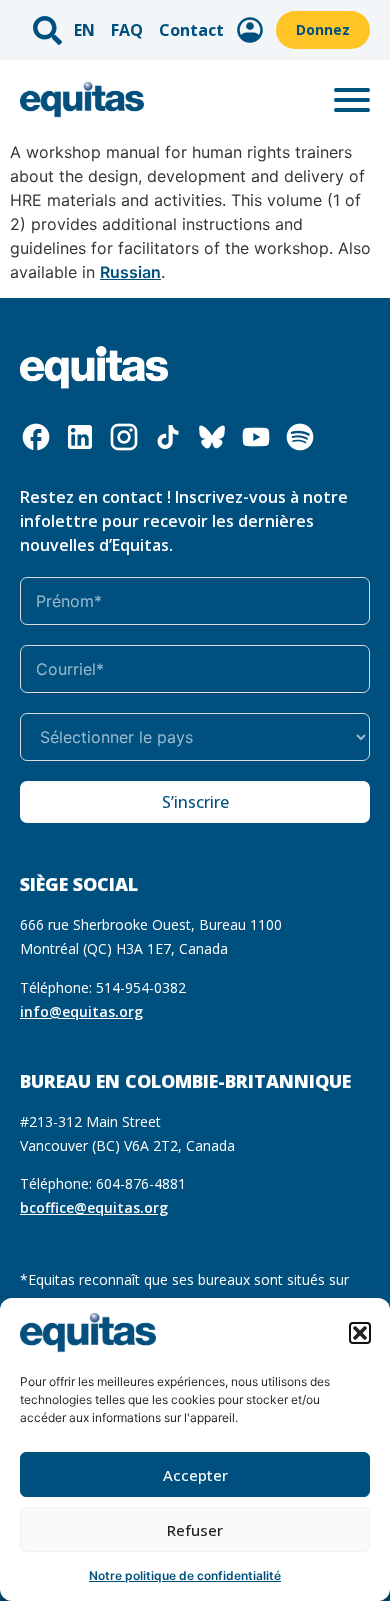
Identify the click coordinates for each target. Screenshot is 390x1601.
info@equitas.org (81, 1011)
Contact (191, 30)
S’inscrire (195, 802)
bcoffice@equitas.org (94, 1207)
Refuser (195, 1530)
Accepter (195, 1475)
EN (84, 30)
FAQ (127, 30)
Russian (130, 272)
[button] (360, 1333)
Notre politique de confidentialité (185, 1575)
